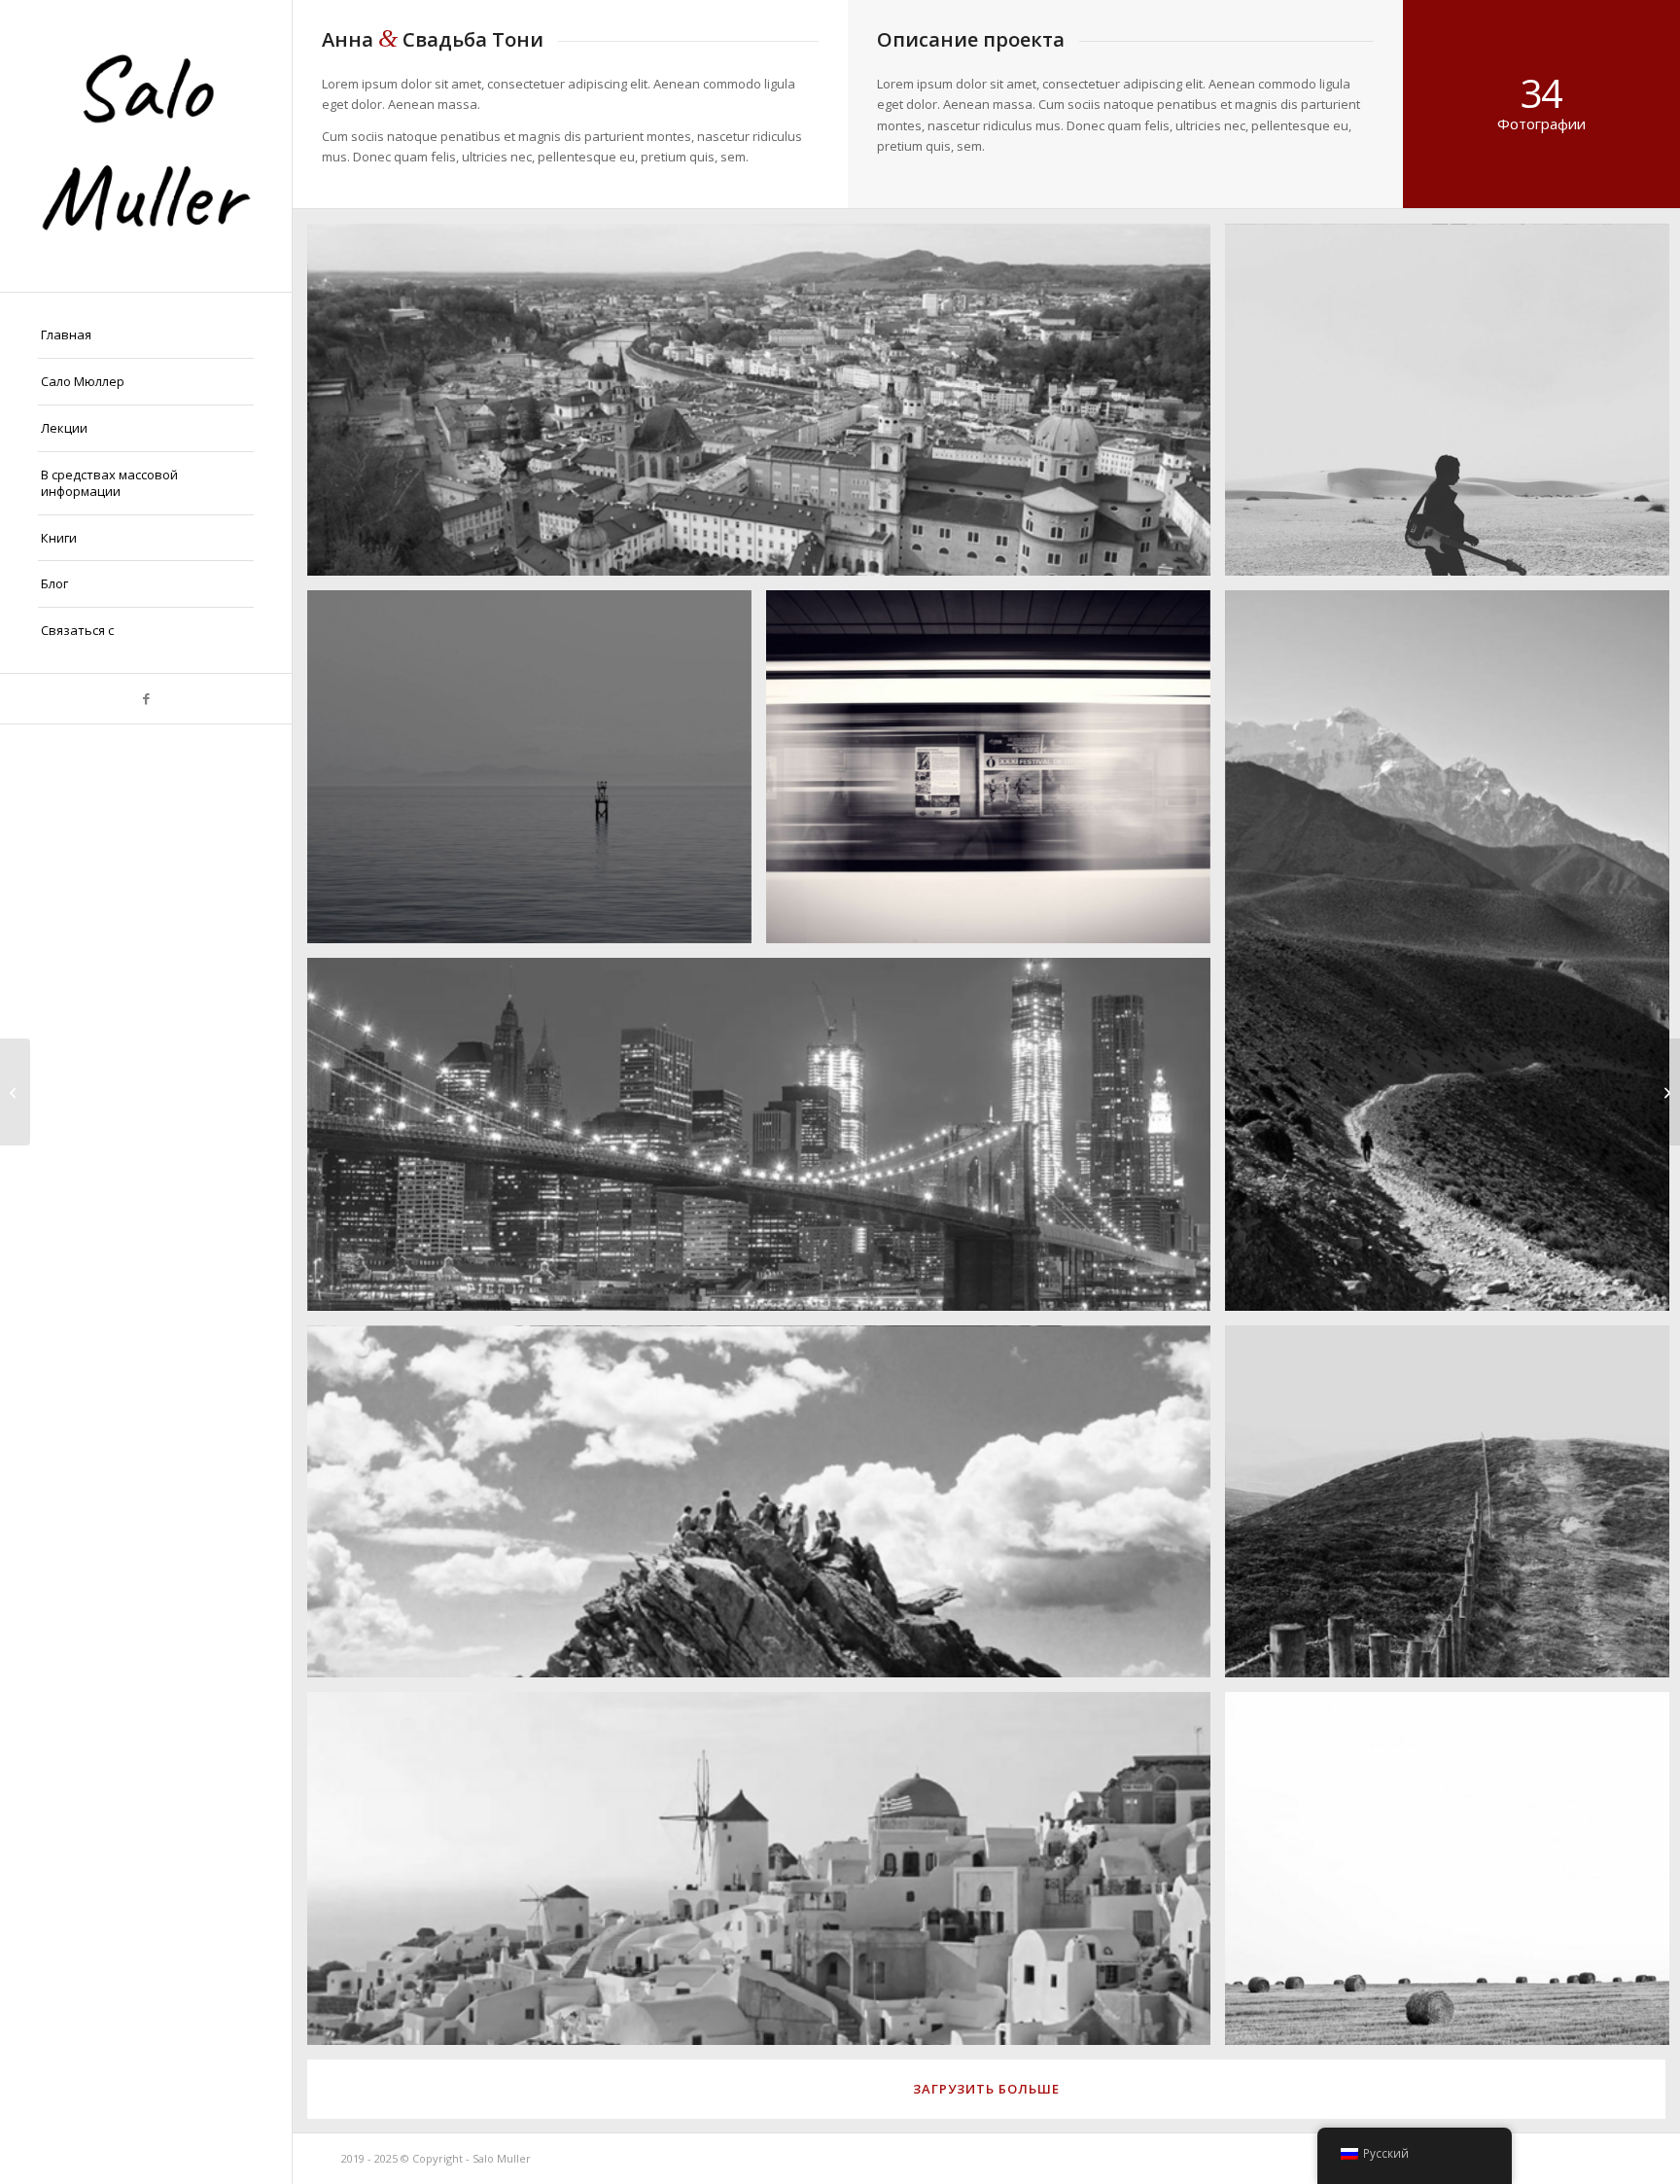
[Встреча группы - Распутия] (15, 1092)
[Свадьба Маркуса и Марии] (1665, 1092)
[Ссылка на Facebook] (146, 699)
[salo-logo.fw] (146, 146)
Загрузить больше (986, 2089)
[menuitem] (146, 335)
